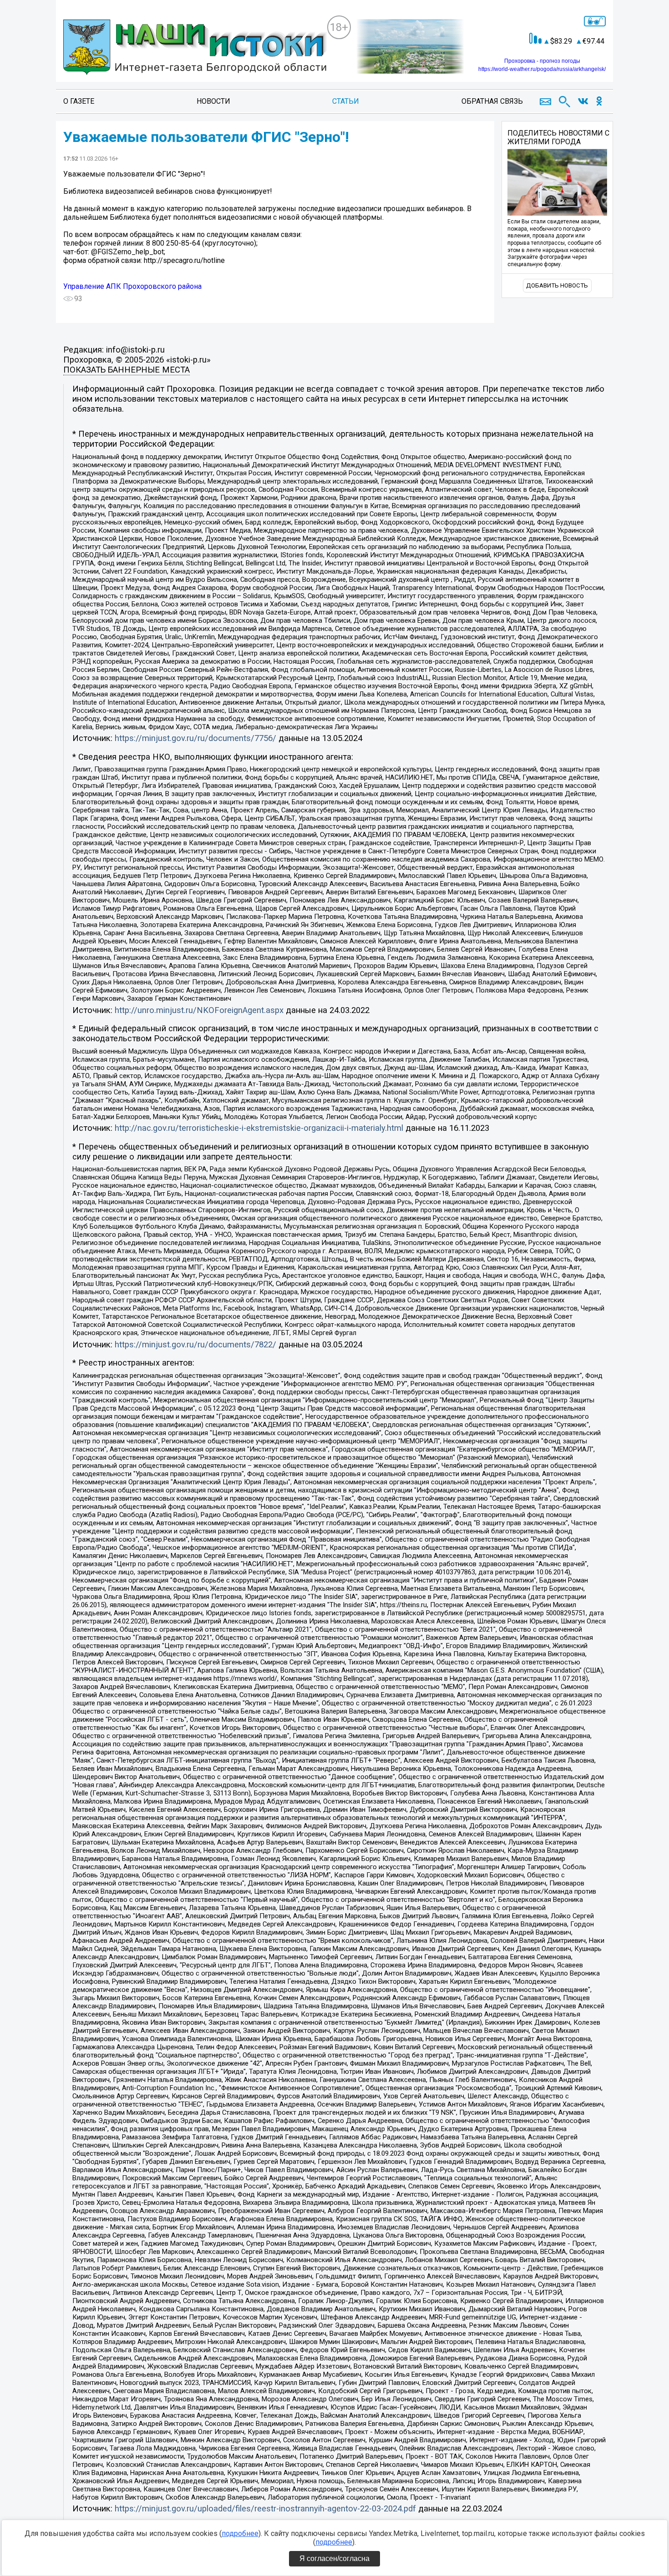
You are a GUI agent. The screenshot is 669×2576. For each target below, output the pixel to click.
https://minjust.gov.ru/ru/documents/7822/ (195, 1345)
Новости (213, 101)
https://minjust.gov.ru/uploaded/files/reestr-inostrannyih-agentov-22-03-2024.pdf (265, 2509)
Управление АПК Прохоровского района (132, 286)
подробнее (240, 2533)
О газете (79, 101)
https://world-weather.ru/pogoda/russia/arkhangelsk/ (542, 69)
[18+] (195, 48)
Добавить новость (557, 285)
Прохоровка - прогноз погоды (542, 61)
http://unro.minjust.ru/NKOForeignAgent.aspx (199, 1010)
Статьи (346, 101)
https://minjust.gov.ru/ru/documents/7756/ (195, 738)
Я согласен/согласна (334, 2558)
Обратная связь (492, 101)
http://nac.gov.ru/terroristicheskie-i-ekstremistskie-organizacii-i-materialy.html (259, 1128)
